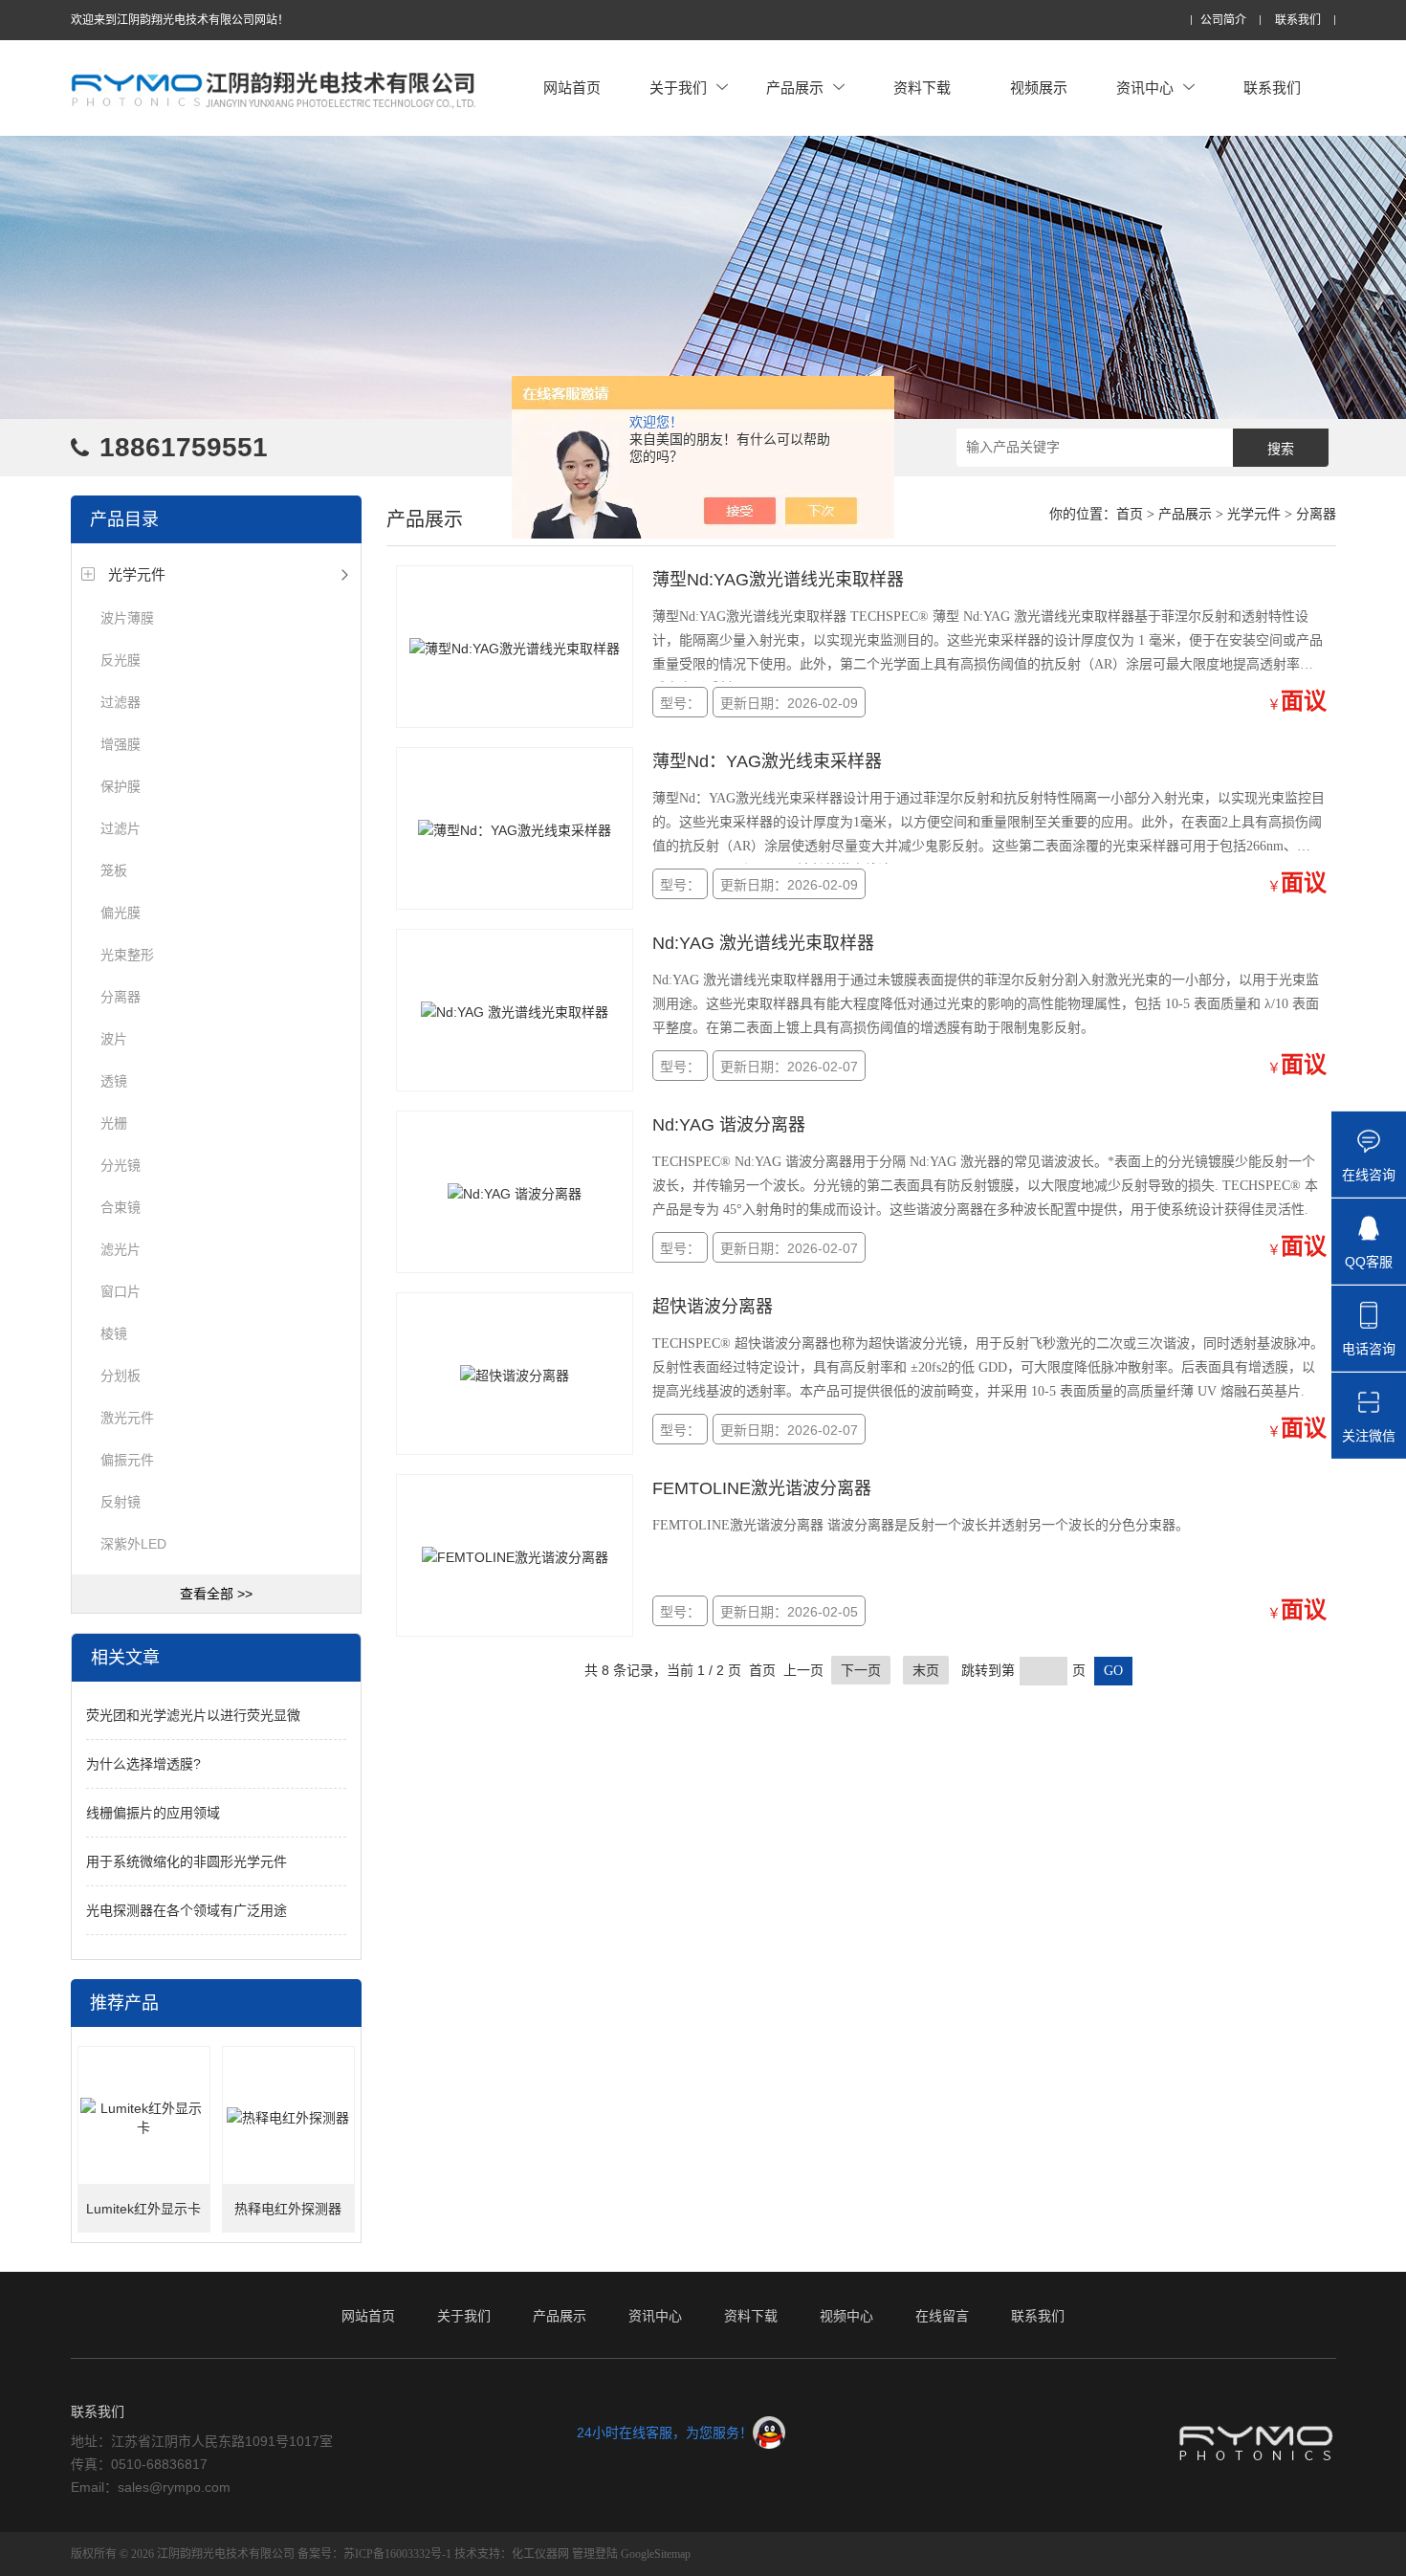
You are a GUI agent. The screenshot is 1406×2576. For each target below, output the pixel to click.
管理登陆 (595, 2554)
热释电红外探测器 (288, 2209)
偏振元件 (127, 1460)
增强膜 (121, 744)
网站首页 (572, 88)
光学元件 (137, 574)
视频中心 (846, 2316)
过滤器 (121, 702)
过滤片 (121, 828)
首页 (1130, 514)
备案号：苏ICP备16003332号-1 (374, 2554)
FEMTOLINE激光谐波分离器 (762, 1488)
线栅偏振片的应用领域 (153, 1813)
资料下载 (922, 88)
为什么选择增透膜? (143, 1764)
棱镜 (114, 1333)
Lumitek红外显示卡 (143, 2209)
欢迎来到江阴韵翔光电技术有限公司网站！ (180, 20)
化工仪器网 (540, 2554)
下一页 (861, 1670)
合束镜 (121, 1207)
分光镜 (121, 1165)
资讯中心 (1145, 88)
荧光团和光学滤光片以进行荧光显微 (193, 1715)
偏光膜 (121, 913)
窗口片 (121, 1291)
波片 (114, 1039)
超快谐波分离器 (713, 1307)
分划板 (121, 1376)
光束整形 (127, 955)
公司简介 (1223, 21)
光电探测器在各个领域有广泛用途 (187, 1910)
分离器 (121, 997)
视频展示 (1039, 88)
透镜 (114, 1081)
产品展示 (795, 88)
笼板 (114, 870)
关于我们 (678, 88)
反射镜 (121, 1502)
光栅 (114, 1123)
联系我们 (1298, 21)
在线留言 (942, 2316)
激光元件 (127, 1418)
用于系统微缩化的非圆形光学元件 (187, 1861)
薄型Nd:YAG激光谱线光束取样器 (778, 580)
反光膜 (121, 660)
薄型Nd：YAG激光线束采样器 (767, 761)
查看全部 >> (216, 1594)
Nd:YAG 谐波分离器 (729, 1125)
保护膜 (121, 786)
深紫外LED (133, 1544)
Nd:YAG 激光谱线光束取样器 (763, 943)
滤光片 (121, 1249)
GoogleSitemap (656, 2554)
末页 (926, 1670)
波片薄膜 (127, 618)
